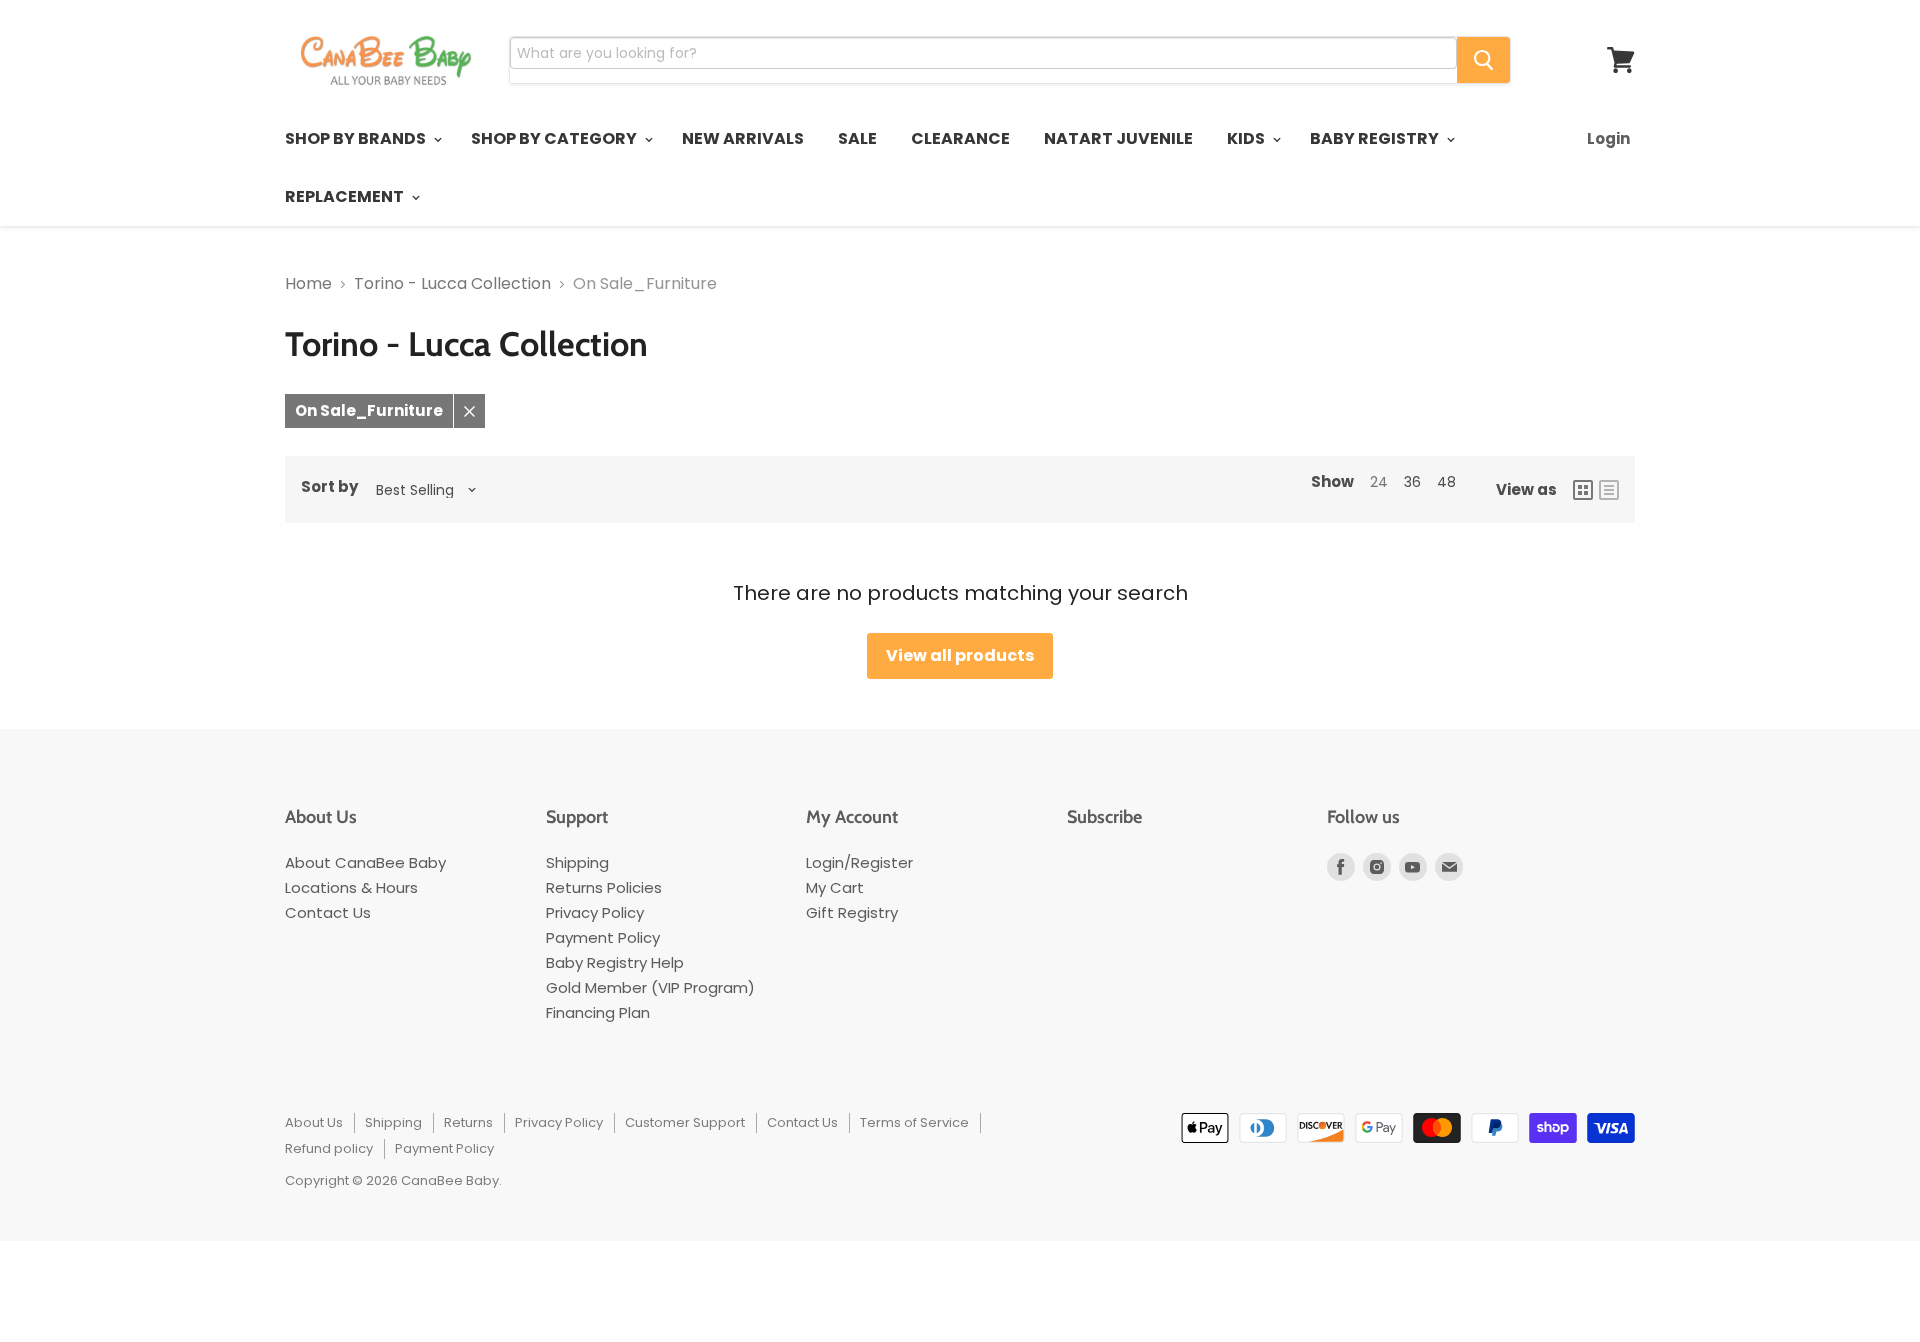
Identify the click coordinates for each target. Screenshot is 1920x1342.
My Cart (835, 887)
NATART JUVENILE (1118, 138)
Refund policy (329, 1148)
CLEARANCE (960, 138)
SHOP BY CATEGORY (555, 138)
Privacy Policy (595, 912)
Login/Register (859, 862)
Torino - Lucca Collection (452, 284)
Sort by (329, 487)
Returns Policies (604, 887)
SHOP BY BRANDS (357, 138)
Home (308, 284)
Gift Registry (852, 912)
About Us (314, 1122)
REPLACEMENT (346, 196)
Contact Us (328, 912)
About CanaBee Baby (365, 862)
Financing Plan (598, 1012)
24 (1379, 482)
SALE (857, 138)
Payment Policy (603, 937)
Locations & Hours (351, 887)
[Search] (1483, 60)
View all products (960, 655)
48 (1446, 482)
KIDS (1247, 138)
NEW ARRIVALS (743, 138)
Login (1608, 138)
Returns (468, 1122)
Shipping (577, 862)
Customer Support (685, 1122)
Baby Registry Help (615, 962)
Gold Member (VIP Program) (650, 987)
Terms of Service (914, 1122)
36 (1412, 482)
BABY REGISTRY (1376, 138)
